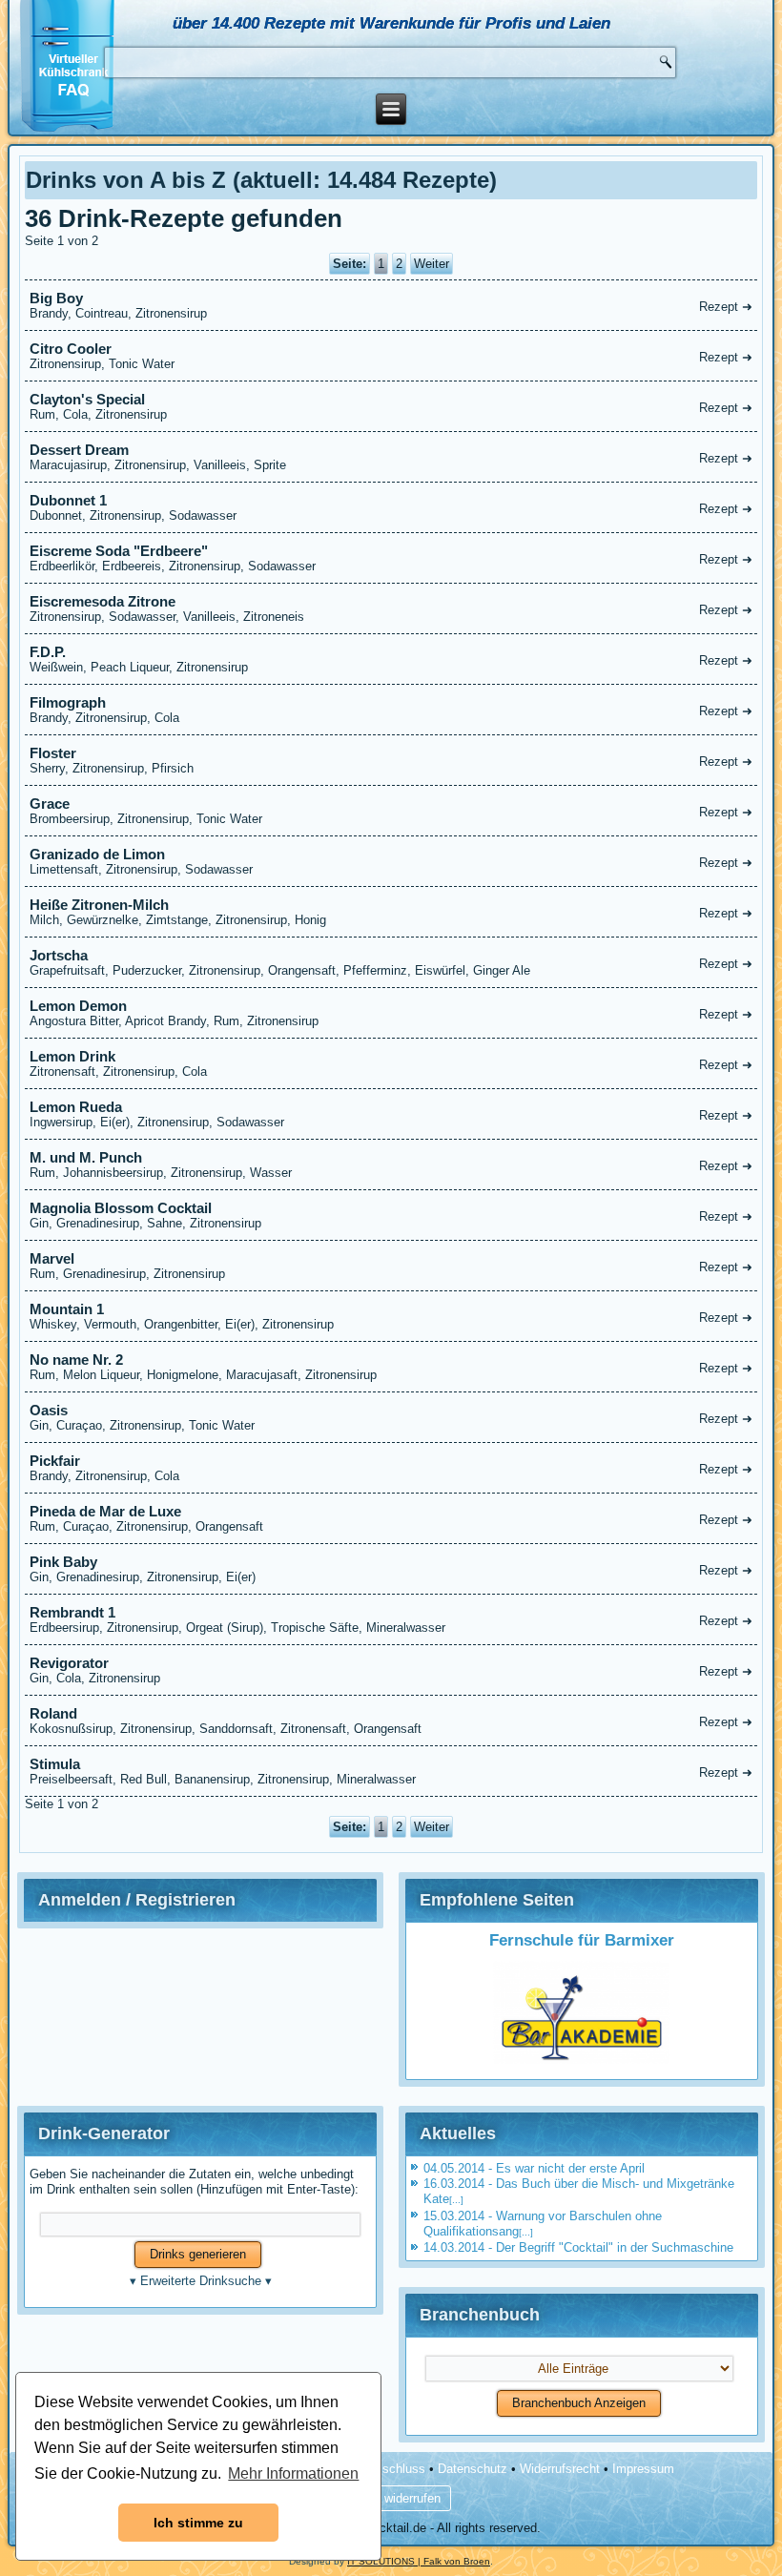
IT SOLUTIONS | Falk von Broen (419, 2561)
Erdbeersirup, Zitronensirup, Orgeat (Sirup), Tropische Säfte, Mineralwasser (391, 1619)
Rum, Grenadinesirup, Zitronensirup (391, 1266)
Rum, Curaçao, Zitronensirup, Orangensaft (391, 1518)
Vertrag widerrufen (391, 2498)
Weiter (432, 264)
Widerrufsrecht (560, 2469)
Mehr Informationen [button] (293, 2473)
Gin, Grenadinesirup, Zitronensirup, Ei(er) (391, 1569)
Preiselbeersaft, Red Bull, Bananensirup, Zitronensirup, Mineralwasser (391, 1771)
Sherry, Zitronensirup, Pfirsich (391, 760)
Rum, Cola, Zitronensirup (391, 406)
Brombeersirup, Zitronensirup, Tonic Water (391, 811)
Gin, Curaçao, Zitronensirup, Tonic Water (391, 1417)
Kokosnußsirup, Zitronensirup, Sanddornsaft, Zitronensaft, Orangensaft (391, 1721)
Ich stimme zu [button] (198, 2523)
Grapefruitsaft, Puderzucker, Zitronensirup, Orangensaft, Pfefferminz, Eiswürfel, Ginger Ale (391, 962)
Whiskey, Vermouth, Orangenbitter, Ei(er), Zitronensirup (391, 1316)
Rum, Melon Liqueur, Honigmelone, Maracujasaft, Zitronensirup (391, 1367)
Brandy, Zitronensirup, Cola (391, 710)
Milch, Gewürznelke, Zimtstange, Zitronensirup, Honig (391, 912)
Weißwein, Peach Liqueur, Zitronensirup (391, 659)
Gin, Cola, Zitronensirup (391, 1670)
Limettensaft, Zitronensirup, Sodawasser (391, 861)
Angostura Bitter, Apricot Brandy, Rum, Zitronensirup (391, 1013)
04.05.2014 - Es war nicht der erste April (534, 2168)
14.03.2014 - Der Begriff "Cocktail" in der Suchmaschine (578, 2247)
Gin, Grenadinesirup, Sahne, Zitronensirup (391, 1215)
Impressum (643, 2469)
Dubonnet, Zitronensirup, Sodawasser (391, 507)
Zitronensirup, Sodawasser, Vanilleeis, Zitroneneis (391, 608)
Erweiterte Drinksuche (201, 2281)
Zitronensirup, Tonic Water (391, 356)
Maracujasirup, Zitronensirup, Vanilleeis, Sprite (391, 457)
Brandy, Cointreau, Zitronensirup (391, 305)
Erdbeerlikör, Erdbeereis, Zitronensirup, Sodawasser (391, 558)
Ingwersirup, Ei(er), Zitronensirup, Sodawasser (391, 1114)
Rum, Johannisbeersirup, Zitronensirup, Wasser (391, 1164)
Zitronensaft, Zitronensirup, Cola (391, 1063)
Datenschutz (473, 2469)
